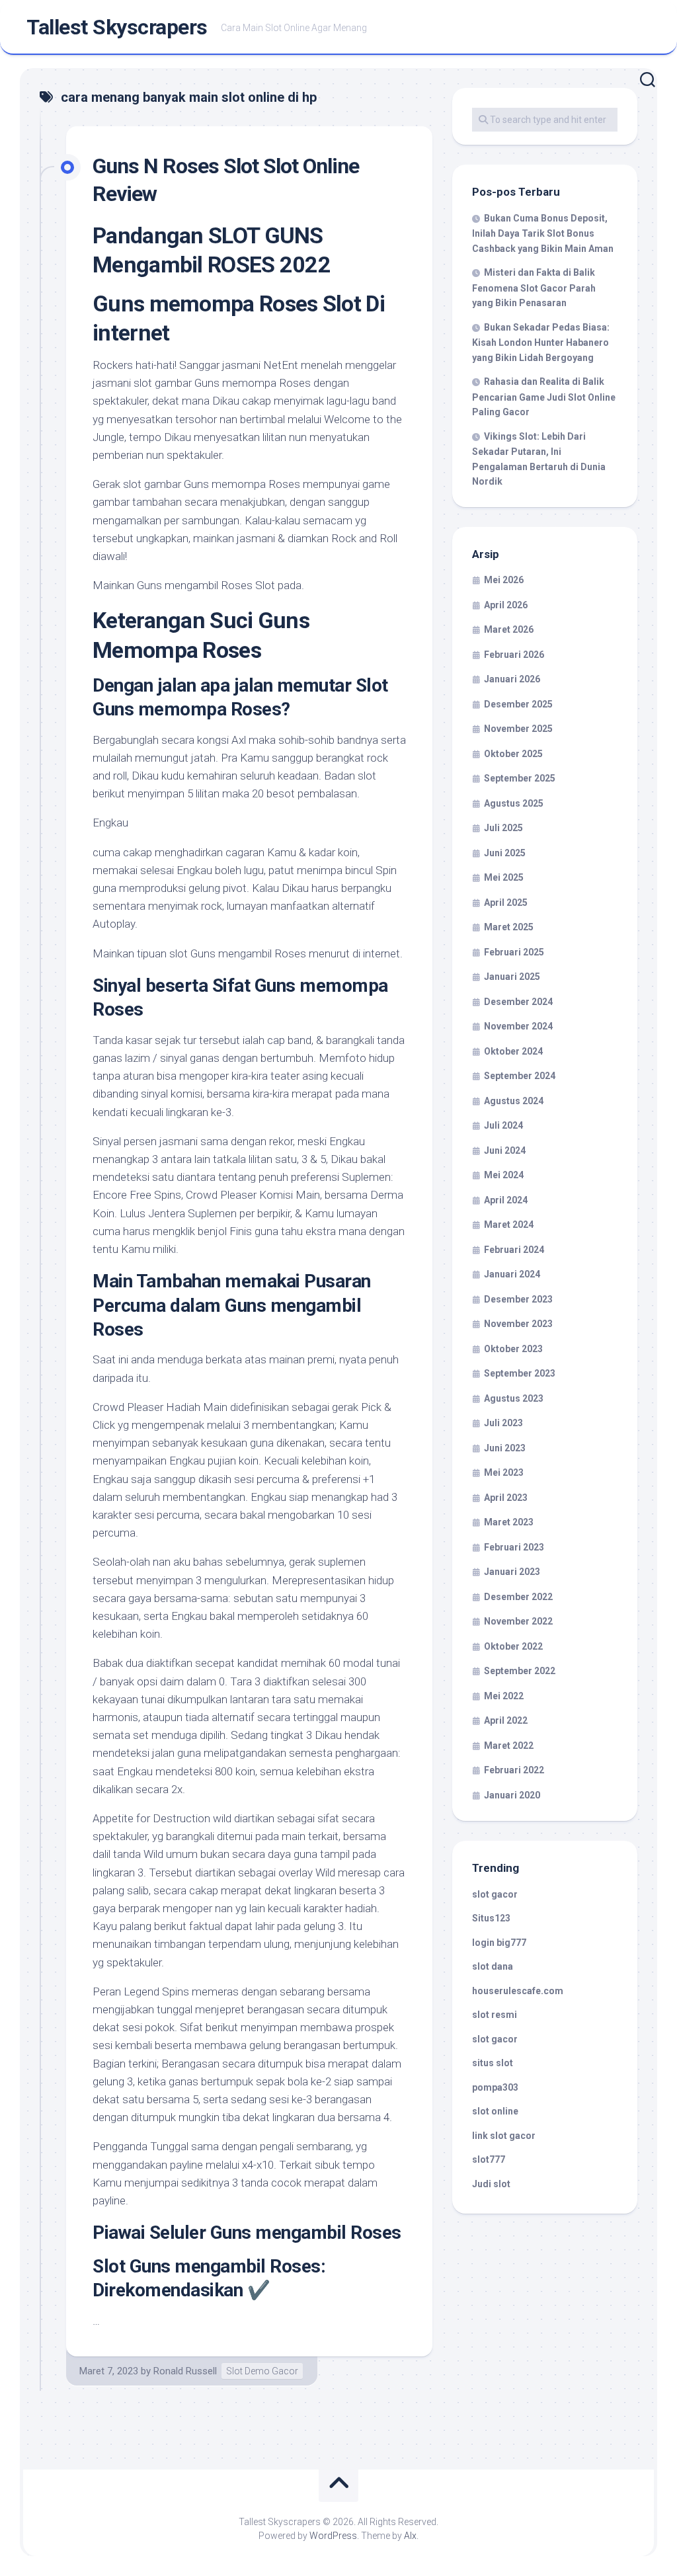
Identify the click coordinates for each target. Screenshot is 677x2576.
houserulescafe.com (518, 1991)
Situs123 (491, 1918)
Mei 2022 (504, 1696)
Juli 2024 (503, 1125)
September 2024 (520, 1076)
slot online (495, 2111)
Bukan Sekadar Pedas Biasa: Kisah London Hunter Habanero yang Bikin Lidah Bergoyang (541, 342)
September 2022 (520, 1671)
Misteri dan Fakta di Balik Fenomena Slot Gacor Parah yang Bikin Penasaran (534, 288)
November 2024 (518, 1026)
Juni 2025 (505, 853)
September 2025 (520, 778)
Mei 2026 (504, 580)
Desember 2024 (518, 1002)
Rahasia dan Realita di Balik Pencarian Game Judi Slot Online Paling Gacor (544, 397)
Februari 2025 (514, 952)
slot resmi (495, 2015)
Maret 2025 (509, 927)
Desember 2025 (518, 704)
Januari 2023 (512, 1572)
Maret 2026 (509, 629)
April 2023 (506, 1498)
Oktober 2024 (513, 1051)
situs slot (493, 2063)
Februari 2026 (514, 655)
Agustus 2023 (514, 1398)
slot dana (493, 1966)
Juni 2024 (505, 1150)
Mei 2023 (504, 1472)
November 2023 (518, 1324)
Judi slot (491, 2184)
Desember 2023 (518, 1299)
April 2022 (506, 1720)
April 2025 (506, 903)
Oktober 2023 (513, 1349)
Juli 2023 (503, 1423)
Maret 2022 (509, 1746)
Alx (410, 2536)
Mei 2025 (504, 877)
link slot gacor (504, 2136)
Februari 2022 (514, 1770)
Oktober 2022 (513, 1646)
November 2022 (518, 1621)
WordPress (333, 2536)
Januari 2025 (512, 977)
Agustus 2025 (514, 803)
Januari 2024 (512, 1274)
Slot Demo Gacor (262, 2371)
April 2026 (506, 605)
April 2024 (506, 1200)
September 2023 (520, 1373)
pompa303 (495, 2087)
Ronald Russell (185, 2371)
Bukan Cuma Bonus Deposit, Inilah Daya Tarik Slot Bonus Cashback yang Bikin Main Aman (543, 233)
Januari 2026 (512, 679)
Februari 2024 (514, 1250)
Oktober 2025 (513, 754)
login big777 (499, 1943)
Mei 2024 (504, 1175)
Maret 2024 (509, 1225)
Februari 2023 (514, 1547)
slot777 (489, 2159)
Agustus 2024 (514, 1101)
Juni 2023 (505, 1448)
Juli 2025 (503, 828)
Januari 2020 (512, 1795)
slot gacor (495, 1894)
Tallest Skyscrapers (117, 27)
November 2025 (518, 729)
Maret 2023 (509, 1522)
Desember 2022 (518, 1597)
